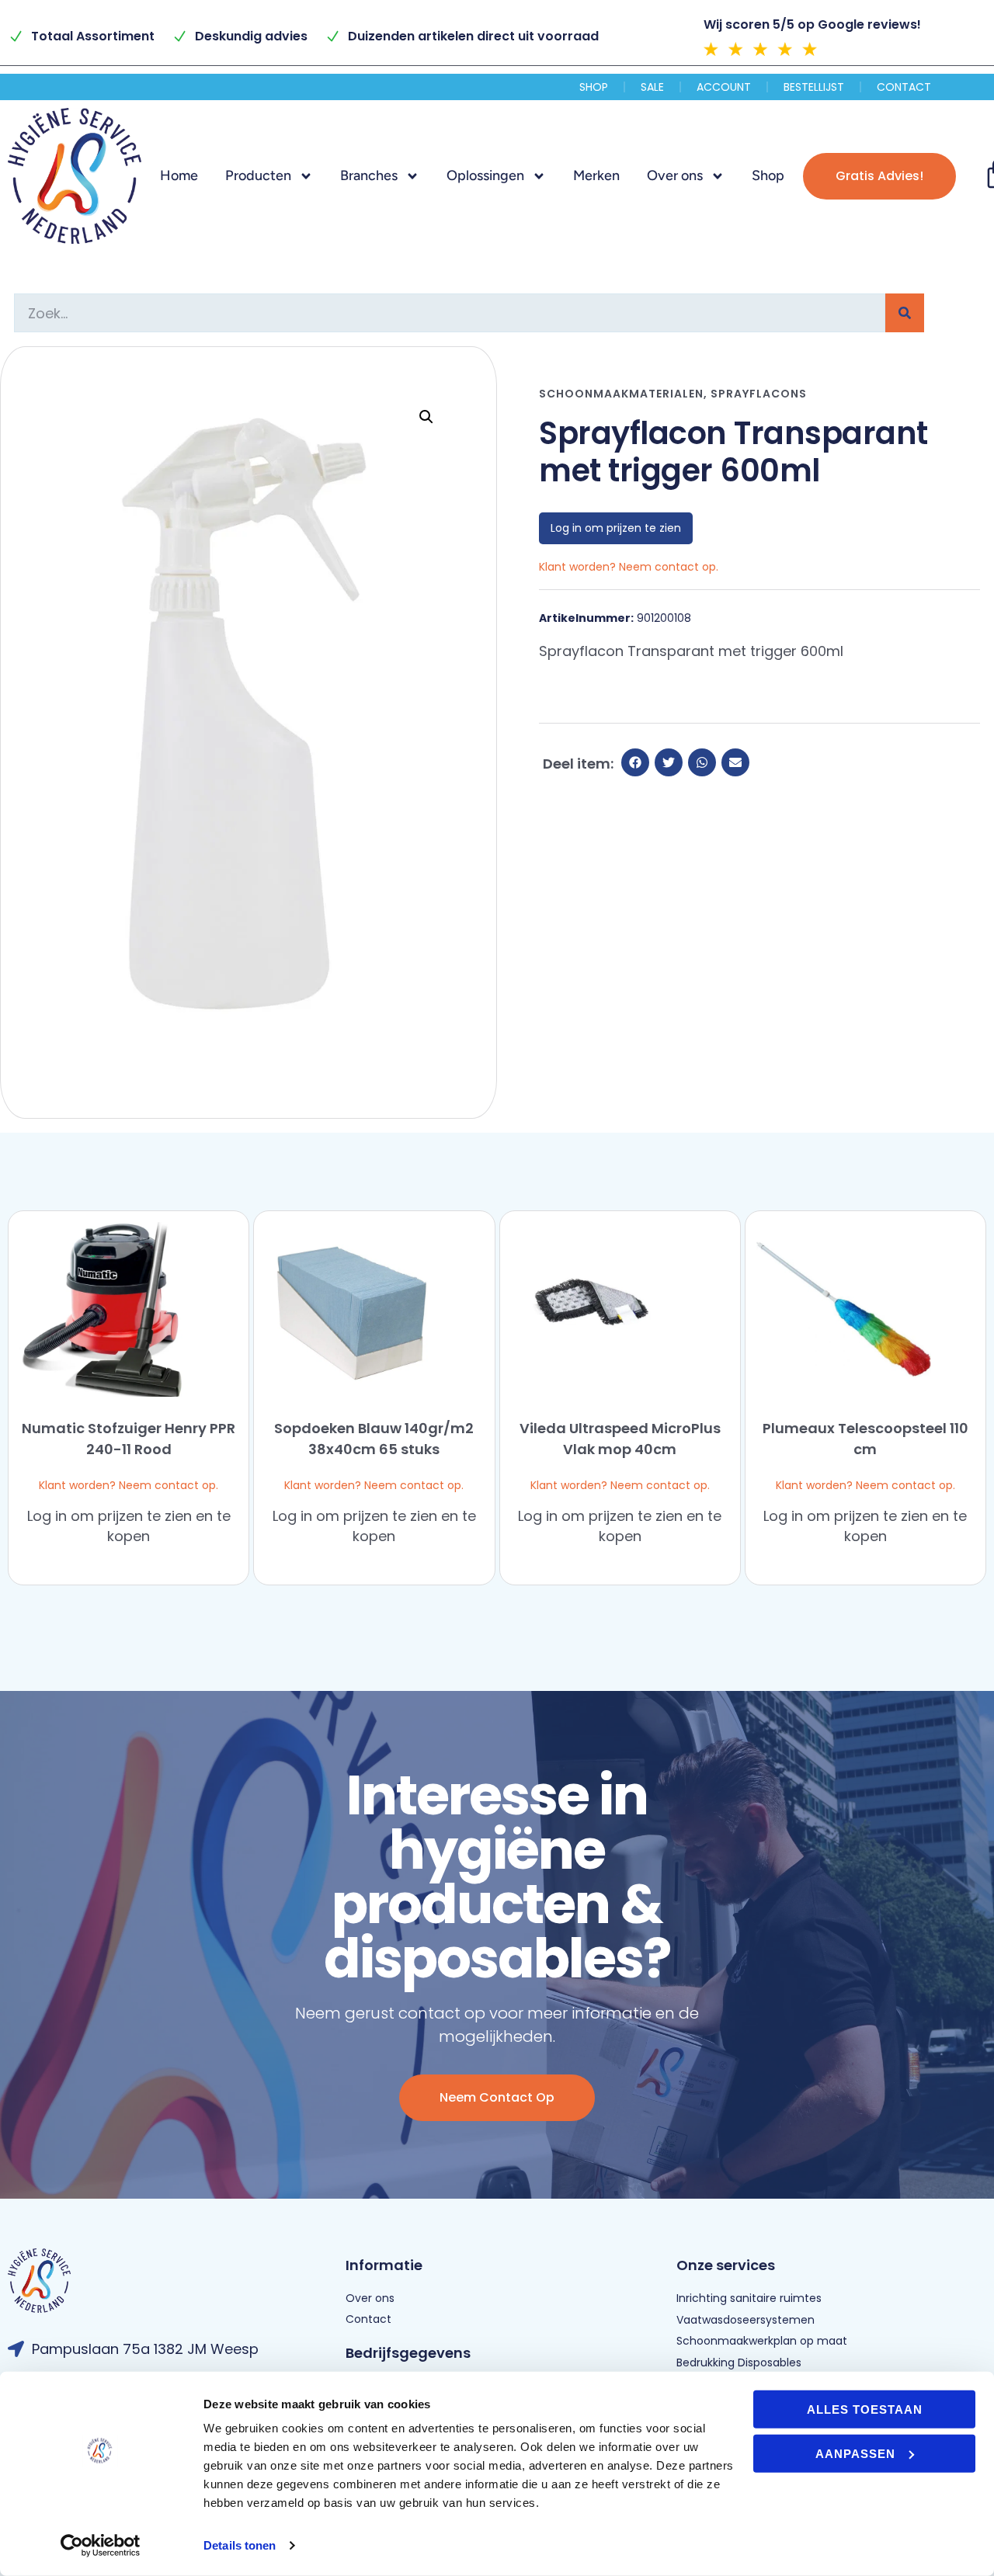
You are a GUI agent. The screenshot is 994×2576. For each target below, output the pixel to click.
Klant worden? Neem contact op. (129, 1485)
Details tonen (240, 2545)
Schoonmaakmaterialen (621, 394)
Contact (904, 87)
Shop (594, 87)
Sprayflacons (759, 394)
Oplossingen (485, 175)
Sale (652, 87)
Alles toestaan (865, 2409)
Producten (258, 175)
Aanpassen (855, 2453)
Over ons (675, 175)
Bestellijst (814, 87)
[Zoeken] (905, 313)
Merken (596, 175)
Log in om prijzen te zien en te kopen (129, 1526)
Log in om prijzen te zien (616, 528)
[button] (426, 417)
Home (179, 175)
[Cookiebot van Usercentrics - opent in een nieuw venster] (101, 2546)
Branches (369, 175)
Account (724, 87)
